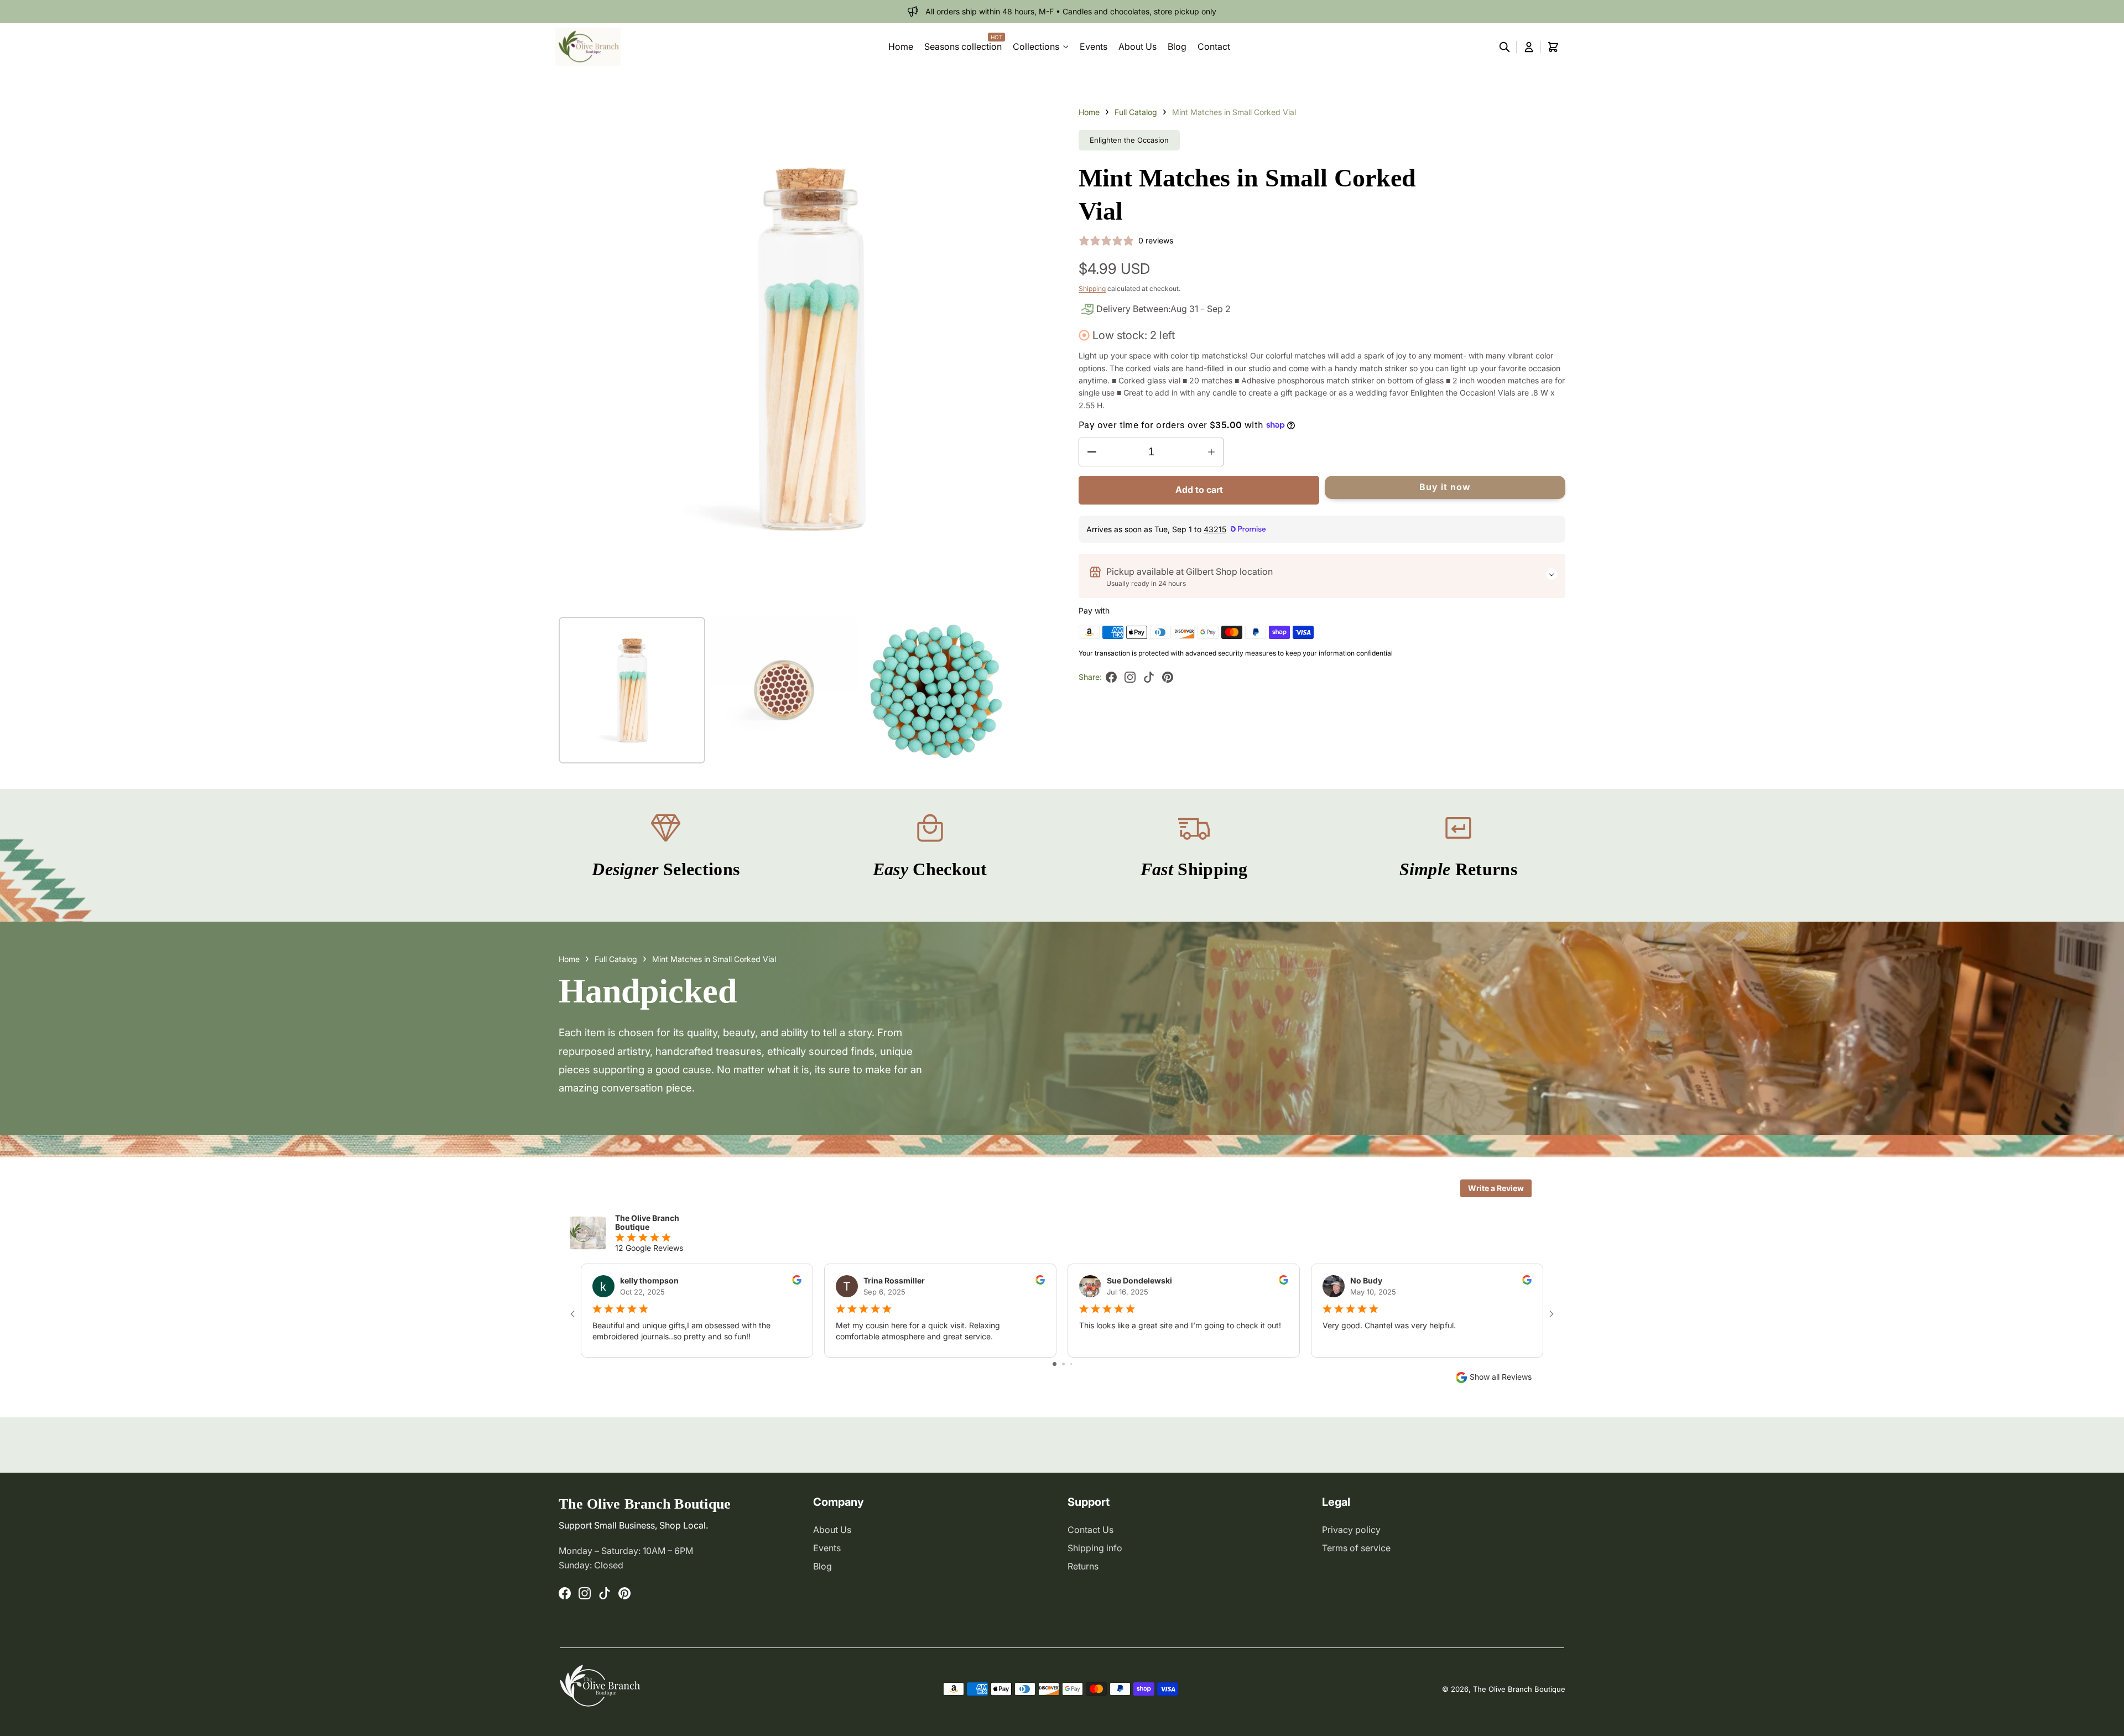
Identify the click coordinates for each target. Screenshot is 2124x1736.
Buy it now (1445, 487)
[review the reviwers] (797, 1282)
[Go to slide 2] (1063, 1364)
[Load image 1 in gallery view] (632, 690)
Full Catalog (1136, 112)
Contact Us (1090, 1530)
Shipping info (1095, 1548)
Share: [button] (1128, 681)
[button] (1504, 47)
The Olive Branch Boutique (1519, 1689)
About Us (832, 1530)
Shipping (1092, 289)
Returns (1083, 1566)
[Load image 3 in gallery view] (936, 690)
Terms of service (1356, 1548)
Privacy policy (1351, 1530)
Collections (1036, 46)
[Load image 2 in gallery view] (784, 690)
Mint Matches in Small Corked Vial (1234, 112)
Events (827, 1548)
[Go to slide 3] (1071, 1364)
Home (1089, 112)
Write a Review (1496, 1188)
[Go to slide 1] (1055, 1364)
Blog (822, 1566)
